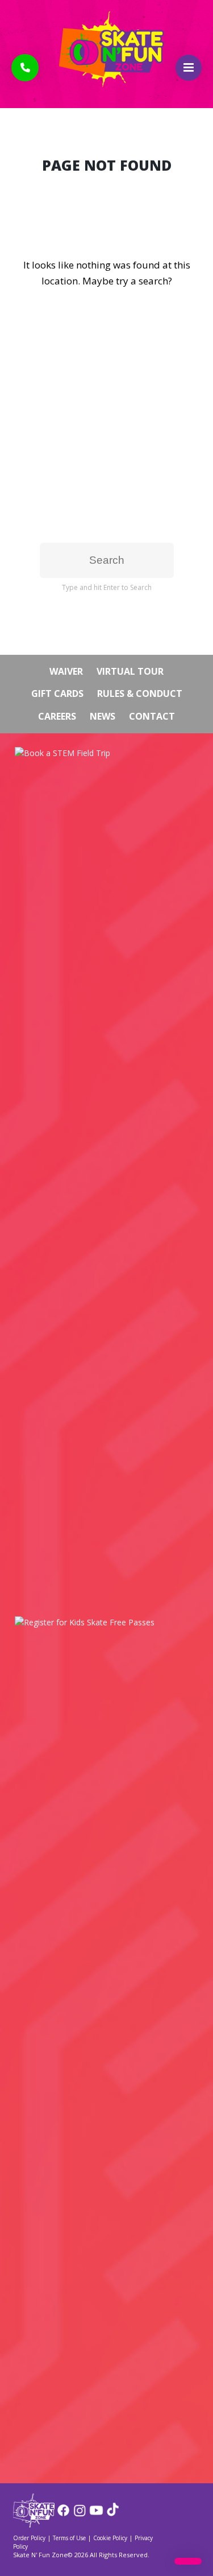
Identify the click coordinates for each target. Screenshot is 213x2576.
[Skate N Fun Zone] (107, 49)
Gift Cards (57, 693)
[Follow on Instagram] (80, 2514)
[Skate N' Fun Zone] (34, 2524)
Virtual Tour (130, 671)
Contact (152, 716)
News (103, 716)
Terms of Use (69, 2538)
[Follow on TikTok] (113, 2514)
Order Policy (29, 2538)
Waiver (66, 671)
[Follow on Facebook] (63, 2514)
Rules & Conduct (140, 693)
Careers (57, 716)
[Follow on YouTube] (96, 2514)
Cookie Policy (110, 2538)
